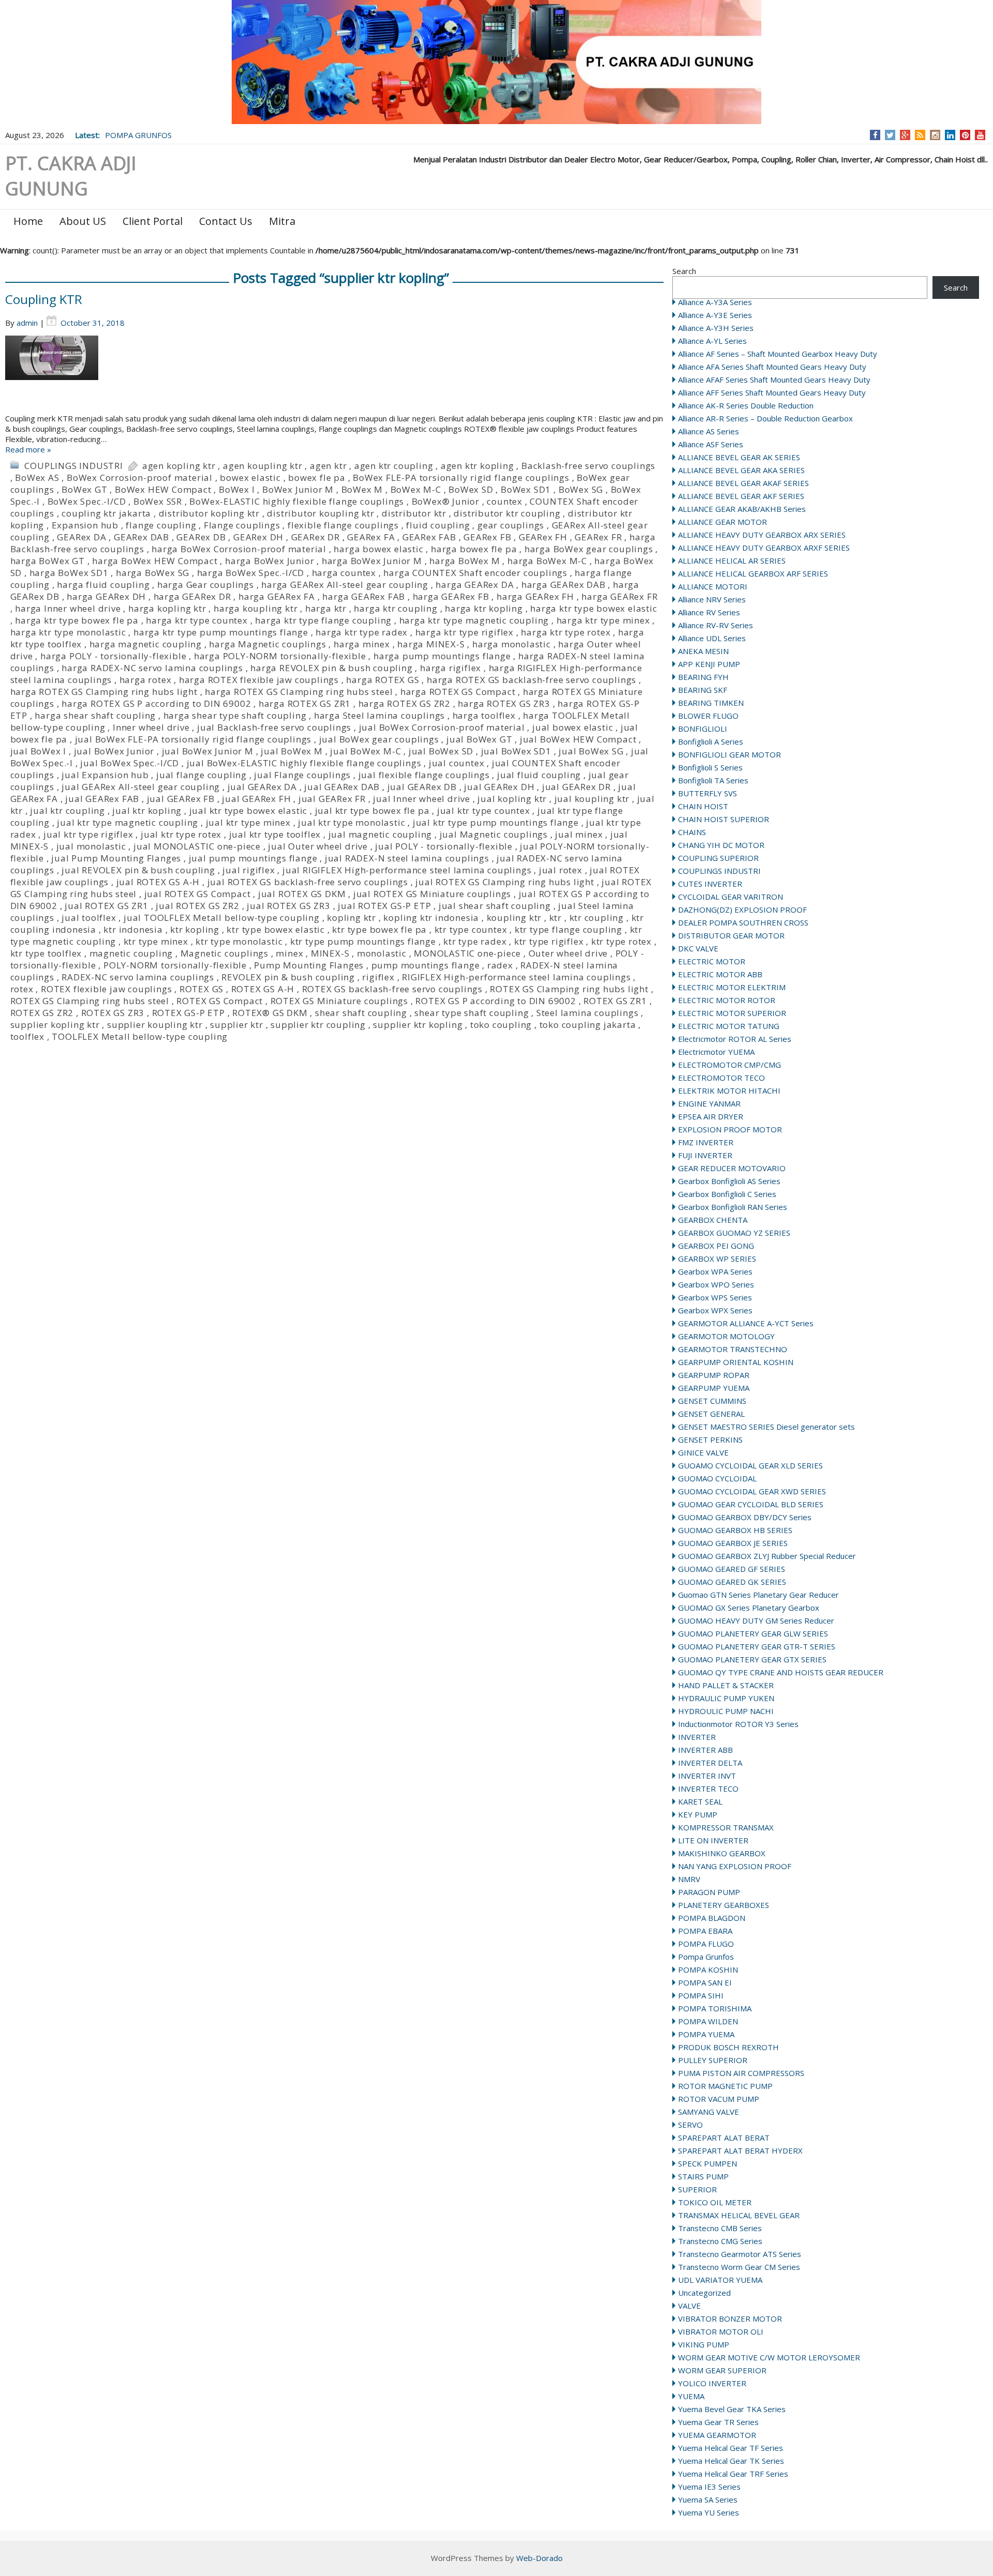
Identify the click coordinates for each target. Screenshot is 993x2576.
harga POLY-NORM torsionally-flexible (280, 656)
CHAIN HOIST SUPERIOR (724, 819)
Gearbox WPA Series (715, 1271)
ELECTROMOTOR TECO (721, 1078)
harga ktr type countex (197, 620)
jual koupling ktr (592, 799)
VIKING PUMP (704, 2344)
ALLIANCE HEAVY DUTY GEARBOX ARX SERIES (762, 535)
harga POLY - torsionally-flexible (113, 656)
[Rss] (920, 135)
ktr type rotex (621, 941)
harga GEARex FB (451, 596)
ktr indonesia (133, 929)
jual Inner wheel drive (422, 799)
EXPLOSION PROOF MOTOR (730, 1129)
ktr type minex (156, 941)
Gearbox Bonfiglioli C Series (727, 1194)
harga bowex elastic (378, 549)
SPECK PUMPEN (708, 2163)
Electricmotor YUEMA (716, 1052)
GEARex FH (543, 537)
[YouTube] (980, 135)
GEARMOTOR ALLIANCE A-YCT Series (746, 1323)
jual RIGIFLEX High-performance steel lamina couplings (407, 870)
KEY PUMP (698, 1814)
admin (27, 323)
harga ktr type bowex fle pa (77, 620)
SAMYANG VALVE (709, 2112)
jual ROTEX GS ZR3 (289, 906)
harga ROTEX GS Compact (458, 692)
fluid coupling (438, 525)
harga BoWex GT (48, 561)
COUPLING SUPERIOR (718, 858)
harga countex (344, 573)
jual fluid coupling (539, 775)
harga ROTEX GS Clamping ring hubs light (104, 692)
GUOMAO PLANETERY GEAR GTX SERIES (752, 1659)
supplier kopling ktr (55, 1025)
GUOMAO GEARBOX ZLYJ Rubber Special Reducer (767, 1556)
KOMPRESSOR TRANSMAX (726, 1827)
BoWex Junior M (298, 489)
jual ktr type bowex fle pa (372, 810)
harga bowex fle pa (474, 549)
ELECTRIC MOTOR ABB (720, 974)
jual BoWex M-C (365, 751)
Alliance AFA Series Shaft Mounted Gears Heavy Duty (772, 367)
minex (289, 953)
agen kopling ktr (179, 466)
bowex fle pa (317, 478)
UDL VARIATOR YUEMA (720, 2280)
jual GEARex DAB (342, 787)
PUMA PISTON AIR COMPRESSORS (741, 2073)
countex (505, 501)
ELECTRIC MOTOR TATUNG (729, 1026)
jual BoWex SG (591, 751)
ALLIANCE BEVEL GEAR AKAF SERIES (743, 483)
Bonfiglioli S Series (710, 767)
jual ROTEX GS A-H (158, 882)
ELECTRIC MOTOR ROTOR (727, 1000)
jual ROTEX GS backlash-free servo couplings (308, 882)
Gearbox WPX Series (715, 1310)
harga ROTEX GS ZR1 (305, 703)
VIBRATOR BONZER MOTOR (730, 2319)
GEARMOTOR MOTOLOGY (726, 1336)
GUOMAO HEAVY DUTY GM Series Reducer (756, 1620)
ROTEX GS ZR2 (42, 1013)
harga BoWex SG (153, 573)
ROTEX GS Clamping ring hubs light (569, 989)
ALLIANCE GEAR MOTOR (723, 522)
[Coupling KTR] (335, 374)
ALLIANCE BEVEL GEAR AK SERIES (739, 457)
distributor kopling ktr (209, 513)
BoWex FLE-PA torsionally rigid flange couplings (461, 478)
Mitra (282, 221)
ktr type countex (471, 929)
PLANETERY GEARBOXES (724, 1905)
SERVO (690, 2125)
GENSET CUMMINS (712, 1401)
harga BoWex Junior (269, 561)
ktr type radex (475, 941)
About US (83, 221)
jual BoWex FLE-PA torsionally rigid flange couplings (193, 739)
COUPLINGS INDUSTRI (719, 871)
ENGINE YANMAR (709, 1103)
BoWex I (237, 489)
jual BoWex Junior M (208, 751)
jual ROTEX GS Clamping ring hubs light (505, 882)
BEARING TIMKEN (711, 703)
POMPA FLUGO (706, 1944)
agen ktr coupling (394, 466)
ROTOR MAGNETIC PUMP (725, 2086)
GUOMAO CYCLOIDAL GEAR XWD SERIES (752, 1491)
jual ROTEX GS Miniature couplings (432, 894)
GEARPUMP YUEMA (714, 1388)
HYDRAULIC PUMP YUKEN (726, 1698)
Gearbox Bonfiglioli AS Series (729, 1181)
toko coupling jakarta (588, 1025)
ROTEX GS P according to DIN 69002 (495, 1001)
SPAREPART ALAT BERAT (724, 2138)
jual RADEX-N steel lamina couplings (407, 858)
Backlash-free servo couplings (588, 466)
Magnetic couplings (224, 953)
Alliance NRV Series (712, 599)
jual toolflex (89, 918)
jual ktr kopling (147, 810)
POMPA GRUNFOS (138, 135)
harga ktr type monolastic (68, 632)
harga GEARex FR (619, 596)
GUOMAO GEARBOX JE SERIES (733, 1543)
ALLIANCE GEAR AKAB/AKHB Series (742, 509)
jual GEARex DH (499, 787)
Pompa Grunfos (706, 1957)
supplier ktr (237, 1025)
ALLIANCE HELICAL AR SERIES (732, 560)
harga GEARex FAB (364, 596)
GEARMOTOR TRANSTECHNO (733, 1349)
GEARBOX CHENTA (713, 1220)
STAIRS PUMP (703, 2176)
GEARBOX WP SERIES (717, 1259)
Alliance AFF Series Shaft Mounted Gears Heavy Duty (772, 392)
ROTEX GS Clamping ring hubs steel (90, 1001)
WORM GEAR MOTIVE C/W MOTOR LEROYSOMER (769, 2357)
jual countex (457, 763)
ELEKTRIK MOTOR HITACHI (729, 1090)
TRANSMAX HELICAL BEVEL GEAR (739, 2215)
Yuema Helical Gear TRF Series (733, 2474)
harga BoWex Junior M (372, 561)
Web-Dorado (539, 2558)
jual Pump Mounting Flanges (116, 858)
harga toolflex (484, 715)
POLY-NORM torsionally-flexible (175, 965)
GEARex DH (258, 537)
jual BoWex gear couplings (379, 739)
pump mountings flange (426, 965)
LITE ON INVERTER (713, 1840)
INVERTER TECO (708, 1789)
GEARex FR (598, 537)
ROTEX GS (201, 989)
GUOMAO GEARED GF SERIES (732, 1569)
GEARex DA (81, 537)
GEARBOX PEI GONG (716, 1246)
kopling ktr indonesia (431, 918)
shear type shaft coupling (471, 1013)
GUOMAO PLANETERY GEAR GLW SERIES (753, 1633)
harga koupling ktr (255, 608)
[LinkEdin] (950, 135)
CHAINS (692, 832)
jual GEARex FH (256, 799)
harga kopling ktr (167, 608)
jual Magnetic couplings (494, 834)
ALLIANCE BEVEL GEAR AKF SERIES (741, 496)
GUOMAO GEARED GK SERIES (732, 1582)
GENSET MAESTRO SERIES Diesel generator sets (766, 1427)
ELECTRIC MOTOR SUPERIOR (732, 1013)
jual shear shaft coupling (495, 906)
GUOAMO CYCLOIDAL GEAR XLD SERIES (750, 1465)
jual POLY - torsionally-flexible (444, 846)
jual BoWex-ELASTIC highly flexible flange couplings (304, 763)
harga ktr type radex (362, 632)
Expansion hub (85, 525)
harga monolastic (511, 644)
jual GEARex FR (332, 799)
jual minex (579, 834)
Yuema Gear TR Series (718, 2422)
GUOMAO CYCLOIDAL (717, 1478)
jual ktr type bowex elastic (249, 810)
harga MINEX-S (431, 644)
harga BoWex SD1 (69, 573)
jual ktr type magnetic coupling (127, 822)
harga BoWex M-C (547, 561)
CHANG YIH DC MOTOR (721, 845)
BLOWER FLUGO (708, 716)
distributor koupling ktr (320, 513)
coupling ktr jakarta (106, 513)
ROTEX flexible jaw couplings (106, 989)
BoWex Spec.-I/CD (87, 501)
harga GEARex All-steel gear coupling (345, 585)
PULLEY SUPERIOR (713, 2060)
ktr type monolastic (239, 941)
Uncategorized (704, 2293)
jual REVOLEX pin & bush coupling (138, 870)
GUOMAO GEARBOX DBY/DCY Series (745, 1517)
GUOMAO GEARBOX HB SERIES (735, 1530)
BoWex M (362, 489)
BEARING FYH (703, 677)
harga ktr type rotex (566, 632)
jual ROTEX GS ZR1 (107, 906)
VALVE (689, 2306)
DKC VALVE (698, 948)
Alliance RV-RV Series (716, 625)
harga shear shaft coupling (95, 715)
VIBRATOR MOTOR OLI (721, 2331)
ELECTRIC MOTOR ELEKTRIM (732, 987)
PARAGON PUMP (709, 1892)
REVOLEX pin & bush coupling (288, 977)
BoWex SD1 (526, 489)
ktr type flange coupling (568, 929)
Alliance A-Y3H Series (716, 328)
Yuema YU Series (709, 2512)
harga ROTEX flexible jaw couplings (259, 680)
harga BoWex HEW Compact (155, 561)
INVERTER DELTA (710, 1763)
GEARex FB (487, 537)
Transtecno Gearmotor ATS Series (740, 2254)
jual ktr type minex (248, 822)
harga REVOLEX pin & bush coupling (331, 668)
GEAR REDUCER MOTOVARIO (732, 1168)
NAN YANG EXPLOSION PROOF (735, 1866)
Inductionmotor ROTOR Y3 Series (738, 1724)
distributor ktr (414, 513)
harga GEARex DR (192, 596)
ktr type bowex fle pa (379, 929)
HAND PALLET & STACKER (726, 1685)
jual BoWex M (292, 751)
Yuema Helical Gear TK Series (731, 2461)
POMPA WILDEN (708, 2021)
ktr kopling (195, 929)
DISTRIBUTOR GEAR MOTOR (731, 935)
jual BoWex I (39, 751)
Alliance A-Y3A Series (715, 302)
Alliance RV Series (709, 612)
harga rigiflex (450, 668)
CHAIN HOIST (703, 806)
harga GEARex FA (277, 596)
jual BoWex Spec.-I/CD (130, 763)
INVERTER (697, 1737)
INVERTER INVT (707, 1776)
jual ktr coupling (67, 810)
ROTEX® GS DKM (270, 1013)
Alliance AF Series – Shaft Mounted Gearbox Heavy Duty (778, 354)
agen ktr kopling (477, 466)
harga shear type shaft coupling (235, 715)
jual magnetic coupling (380, 834)
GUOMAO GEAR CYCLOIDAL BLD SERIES (751, 1504)
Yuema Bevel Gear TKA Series (732, 2409)
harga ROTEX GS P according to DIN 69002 (156, 703)
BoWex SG (581, 489)
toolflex (27, 1036)
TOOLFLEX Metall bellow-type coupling (140, 1036)
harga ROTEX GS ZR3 (504, 703)
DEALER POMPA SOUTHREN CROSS (743, 922)
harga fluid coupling (103, 585)
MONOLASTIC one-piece (467, 953)
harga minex (362, 644)
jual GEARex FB (181, 799)
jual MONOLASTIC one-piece (197, 846)
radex (500, 965)
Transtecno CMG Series (720, 2241)
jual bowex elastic (573, 727)
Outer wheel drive (568, 953)
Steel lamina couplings (588, 1013)
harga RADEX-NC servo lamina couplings (152, 668)
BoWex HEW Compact (163, 489)
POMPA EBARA (705, 1931)
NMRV (689, 1879)
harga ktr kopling (484, 608)
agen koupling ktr (263, 466)
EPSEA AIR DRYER (711, 1116)
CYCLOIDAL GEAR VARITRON (731, 897)
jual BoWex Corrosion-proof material (442, 727)
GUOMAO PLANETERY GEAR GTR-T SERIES (757, 1646)
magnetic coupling (131, 953)
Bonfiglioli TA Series (713, 780)
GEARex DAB (141, 537)
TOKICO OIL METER (715, 2202)
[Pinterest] (965, 135)
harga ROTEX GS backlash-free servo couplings (531, 680)
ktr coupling (597, 918)
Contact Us (226, 221)
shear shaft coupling (361, 1013)
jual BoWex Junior (114, 751)
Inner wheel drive (151, 727)
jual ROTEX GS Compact (198, 894)
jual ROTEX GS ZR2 (198, 906)
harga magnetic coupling (146, 644)
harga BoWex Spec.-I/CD (251, 573)
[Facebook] (875, 135)
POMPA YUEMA (706, 2034)
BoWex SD (471, 489)
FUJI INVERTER (705, 1155)
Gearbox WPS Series (715, 1297)
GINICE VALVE (703, 1452)
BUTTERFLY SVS (708, 793)
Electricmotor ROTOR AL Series (735, 1039)
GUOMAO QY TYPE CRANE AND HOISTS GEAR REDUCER (781, 1672)
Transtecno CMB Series (720, 2228)
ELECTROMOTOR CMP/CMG (729, 1065)
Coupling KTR (44, 299)
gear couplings (511, 525)
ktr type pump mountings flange (363, 941)
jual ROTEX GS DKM (302, 894)
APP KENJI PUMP (709, 664)
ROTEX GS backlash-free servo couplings (392, 989)
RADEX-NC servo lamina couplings (138, 977)
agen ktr (328, 466)
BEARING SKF (703, 690)
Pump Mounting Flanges (309, 965)
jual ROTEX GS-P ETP (384, 906)
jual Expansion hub (105, 775)
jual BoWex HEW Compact (578, 739)
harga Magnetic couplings (267, 644)
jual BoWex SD (441, 751)
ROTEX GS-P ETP (189, 1013)
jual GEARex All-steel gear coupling (141, 787)
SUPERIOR (697, 2189)
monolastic (382, 953)
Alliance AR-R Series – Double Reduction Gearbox (765, 418)
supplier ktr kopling (418, 1025)
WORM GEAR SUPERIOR (722, 2370)
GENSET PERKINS (710, 1439)
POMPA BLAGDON (712, 1918)
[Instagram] (935, 135)
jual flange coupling (201, 775)
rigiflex (378, 977)
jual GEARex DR (576, 787)
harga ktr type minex (603, 620)
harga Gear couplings (206, 585)
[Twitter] (890, 135)
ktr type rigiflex (549, 941)
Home (28, 221)
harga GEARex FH (535, 596)
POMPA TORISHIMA (715, 2008)
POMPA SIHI (701, 1995)
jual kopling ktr (512, 799)
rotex (22, 989)
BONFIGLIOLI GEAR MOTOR (729, 754)
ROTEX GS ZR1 (615, 1001)
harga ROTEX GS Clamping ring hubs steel (299, 692)
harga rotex (146, 680)
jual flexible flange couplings (424, 775)
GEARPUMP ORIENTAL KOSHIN (736, 1362)
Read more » (28, 449)
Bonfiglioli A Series (711, 741)
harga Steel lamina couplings (379, 715)
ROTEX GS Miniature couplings (339, 1001)
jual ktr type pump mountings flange (496, 822)
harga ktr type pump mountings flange (221, 632)
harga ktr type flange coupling (323, 620)
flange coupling (161, 525)
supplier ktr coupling (318, 1025)
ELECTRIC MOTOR (712, 961)
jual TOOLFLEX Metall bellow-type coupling (222, 918)
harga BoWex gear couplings (589, 549)
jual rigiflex (249, 870)
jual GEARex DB (422, 787)
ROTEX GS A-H (263, 989)
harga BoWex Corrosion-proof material (239, 549)
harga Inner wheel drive (68, 608)
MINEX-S (330, 953)
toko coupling (501, 1025)
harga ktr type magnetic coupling (474, 620)
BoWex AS (37, 478)
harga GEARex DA (475, 585)
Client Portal (153, 221)
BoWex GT (84, 489)
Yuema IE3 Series (709, 2487)
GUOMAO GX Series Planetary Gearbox (749, 1608)
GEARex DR (315, 537)
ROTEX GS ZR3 (113, 1013)
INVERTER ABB (705, 1750)
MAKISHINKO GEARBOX (722, 1853)
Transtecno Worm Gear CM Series (739, 2267)
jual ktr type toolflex (275, 834)
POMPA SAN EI (705, 1982)
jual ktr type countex (484, 810)
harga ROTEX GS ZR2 (404, 703)
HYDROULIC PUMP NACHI (726, 1711)
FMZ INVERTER (706, 1142)
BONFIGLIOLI (703, 729)
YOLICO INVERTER (712, 2383)
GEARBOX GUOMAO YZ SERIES (734, 1233)
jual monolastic (91, 846)
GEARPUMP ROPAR (714, 1375)
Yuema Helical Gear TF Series (731, 2448)
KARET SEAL (700, 1801)
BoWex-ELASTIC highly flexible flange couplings (297, 501)
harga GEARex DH (106, 596)
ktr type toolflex (46, 953)
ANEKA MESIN (703, 651)
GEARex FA (371, 537)
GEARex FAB (429, 537)
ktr (555, 918)
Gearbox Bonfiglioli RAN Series (733, 1207)
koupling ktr (514, 918)
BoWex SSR (158, 501)
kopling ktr (351, 918)
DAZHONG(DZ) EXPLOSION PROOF (742, 910)
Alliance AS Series (709, 431)
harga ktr (326, 608)
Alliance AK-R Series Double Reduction (746, 405)
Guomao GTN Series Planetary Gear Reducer (758, 1595)
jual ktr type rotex (181, 834)
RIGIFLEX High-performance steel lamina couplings (516, 977)
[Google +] (905, 135)
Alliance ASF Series (711, 444)
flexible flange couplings (343, 525)
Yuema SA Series (708, 2499)
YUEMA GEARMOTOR (717, 2435)
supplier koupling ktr (155, 1025)
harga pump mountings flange (442, 656)
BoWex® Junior (446, 501)
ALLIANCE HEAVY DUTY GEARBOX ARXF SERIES (764, 548)
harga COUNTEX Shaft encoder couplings (475, 573)
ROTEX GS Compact (220, 1001)
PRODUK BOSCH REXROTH (728, 2047)
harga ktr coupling (395, 608)
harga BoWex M (464, 561)
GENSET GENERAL (711, 1414)
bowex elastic (250, 478)
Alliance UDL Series (712, 638)
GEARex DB (201, 537)
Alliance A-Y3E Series (715, 315)
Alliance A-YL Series (712, 341)
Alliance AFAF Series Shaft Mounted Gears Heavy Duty (774, 380)
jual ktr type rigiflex (88, 834)
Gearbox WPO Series (716, 1284)
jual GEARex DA (262, 787)
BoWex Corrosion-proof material (140, 478)
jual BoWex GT (479, 739)
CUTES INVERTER (710, 884)
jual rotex (561, 870)
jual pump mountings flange (253, 858)
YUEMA (691, 2396)
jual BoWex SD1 (516, 751)
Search (684, 271)
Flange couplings (242, 525)
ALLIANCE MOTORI (713, 586)
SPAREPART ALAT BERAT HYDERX (740, 2150)
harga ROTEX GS (382, 680)
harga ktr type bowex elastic (593, 608)
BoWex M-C (416, 489)
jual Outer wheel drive (318, 846)
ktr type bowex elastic (276, 929)
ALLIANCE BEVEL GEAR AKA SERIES (741, 470)
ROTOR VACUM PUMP (719, 2099)
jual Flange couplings (302, 775)
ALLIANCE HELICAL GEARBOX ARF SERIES (753, 573)
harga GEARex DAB (563, 585)
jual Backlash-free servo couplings (274, 727)
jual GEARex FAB (102, 799)
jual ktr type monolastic (351, 822)
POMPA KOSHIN (708, 1969)
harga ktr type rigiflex (464, 632)
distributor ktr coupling (507, 513)
